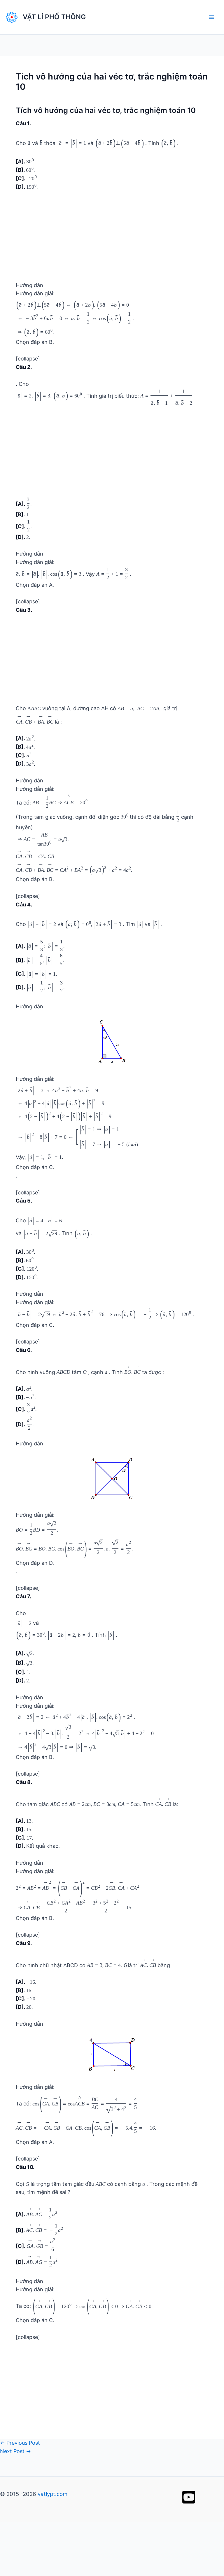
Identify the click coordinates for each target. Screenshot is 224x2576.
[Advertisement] (112, 239)
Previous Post (20, 2252)
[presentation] (30, 141)
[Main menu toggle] (211, 17)
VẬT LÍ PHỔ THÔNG (54, 17)
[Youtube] (189, 2307)
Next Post (15, 2261)
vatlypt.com (52, 2304)
